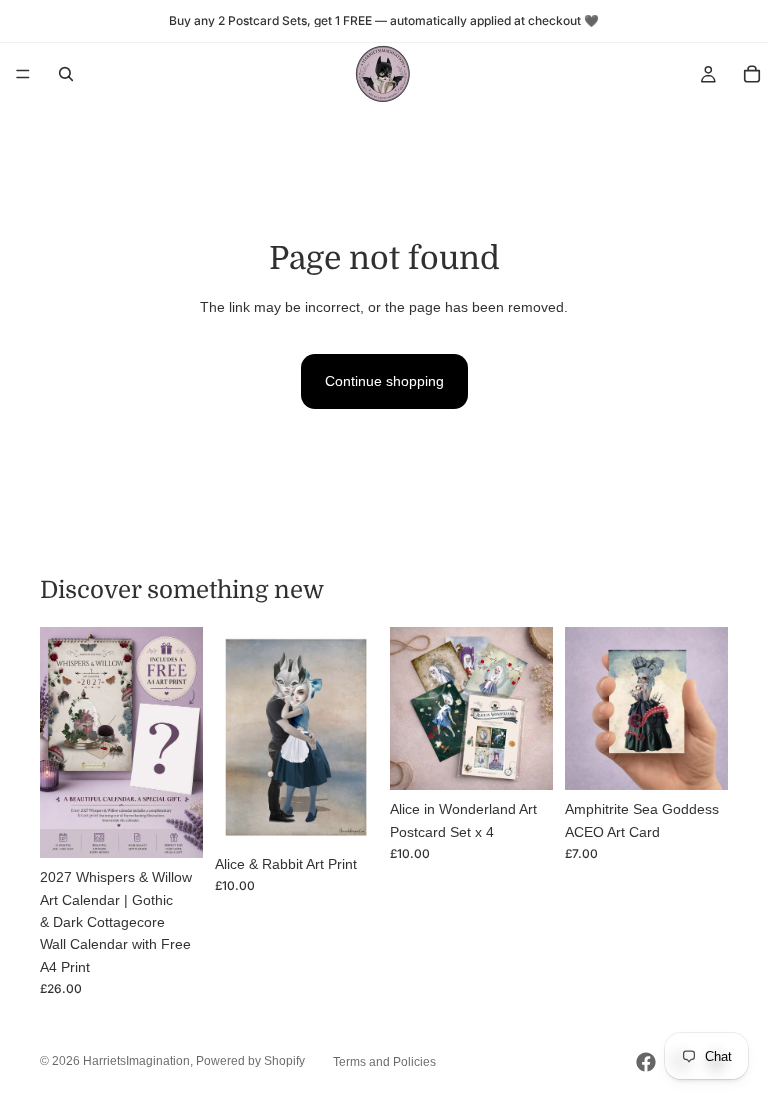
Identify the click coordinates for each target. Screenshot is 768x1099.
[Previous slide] (62, 743)
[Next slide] (181, 743)
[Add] (172, 827)
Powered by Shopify (250, 1061)
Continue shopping (384, 381)
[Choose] (347, 814)
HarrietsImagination (136, 1061)
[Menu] (23, 74)
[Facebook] (646, 1062)
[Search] (66, 74)
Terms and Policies (384, 1062)
